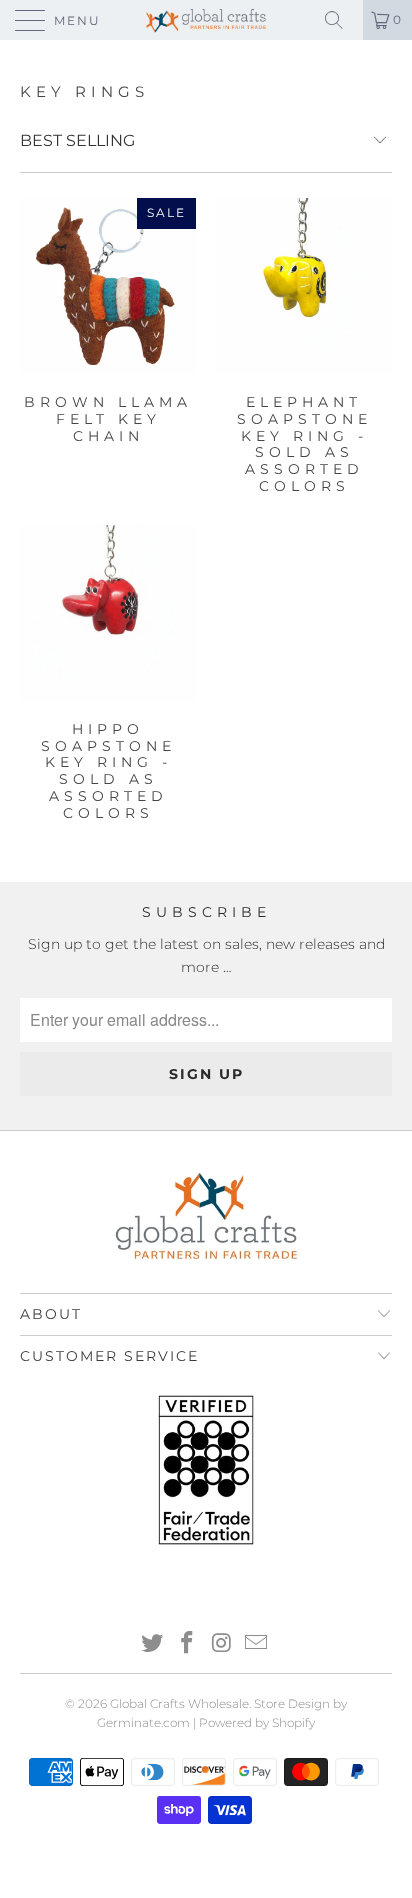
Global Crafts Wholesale (179, 1703)
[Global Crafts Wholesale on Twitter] (153, 1644)
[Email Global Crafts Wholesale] (257, 1644)
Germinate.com (143, 1722)
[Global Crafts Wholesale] (206, 20)
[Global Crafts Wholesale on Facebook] (188, 1644)
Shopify (293, 1722)
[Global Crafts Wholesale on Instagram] (223, 1644)
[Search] (341, 20)
